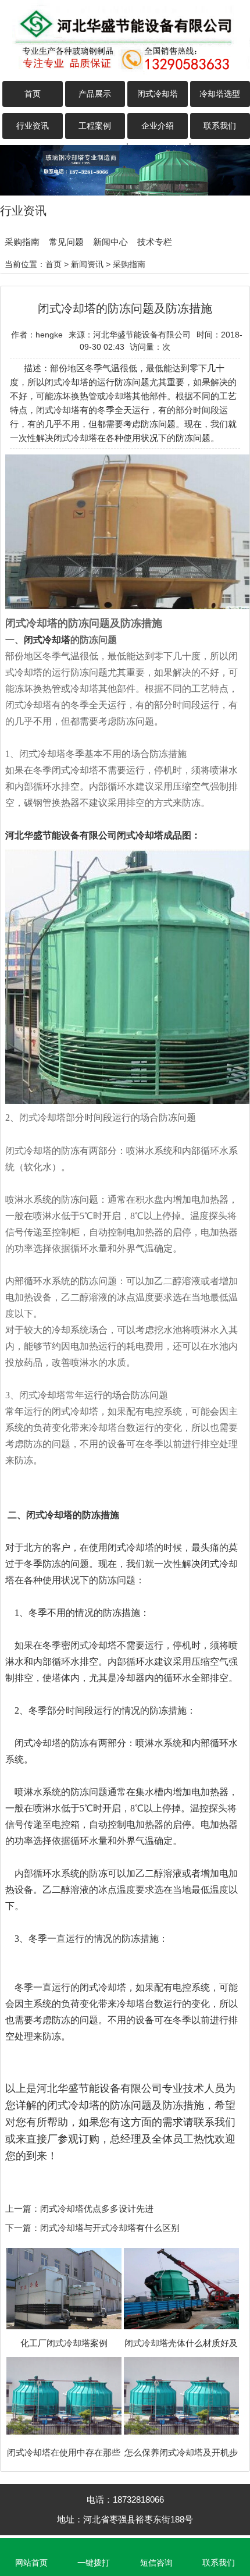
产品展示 (95, 94)
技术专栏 (155, 242)
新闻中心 (110, 242)
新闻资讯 (87, 264)
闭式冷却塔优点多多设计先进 (97, 2209)
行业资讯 (33, 126)
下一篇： (23, 2228)
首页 (33, 94)
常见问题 (66, 242)
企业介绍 (158, 126)
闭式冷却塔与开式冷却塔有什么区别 (110, 2228)
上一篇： (23, 2209)
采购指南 (22, 242)
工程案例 (95, 126)
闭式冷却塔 (158, 94)
